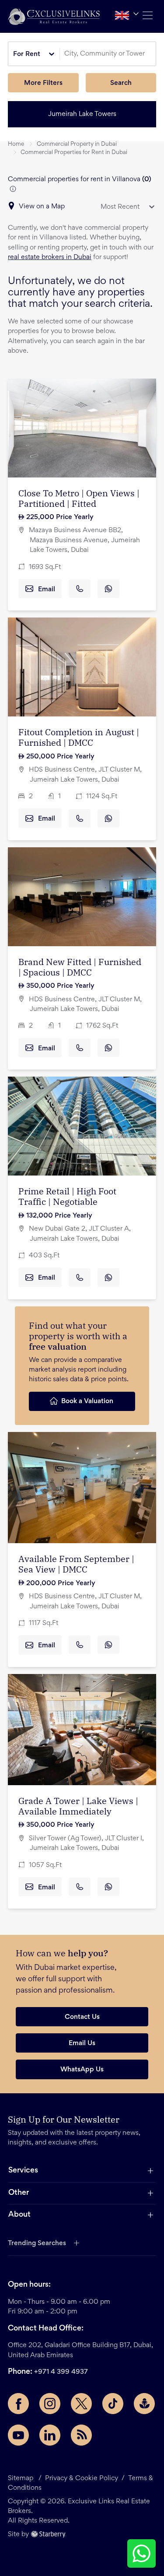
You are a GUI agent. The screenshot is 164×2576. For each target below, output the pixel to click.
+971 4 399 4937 (61, 2372)
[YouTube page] (18, 2435)
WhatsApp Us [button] (82, 2070)
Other (19, 2193)
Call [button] (80, 589)
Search (121, 83)
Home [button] (16, 144)
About (19, 2215)
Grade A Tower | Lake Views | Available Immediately (78, 1806)
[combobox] (109, 54)
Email (47, 590)
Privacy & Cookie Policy (82, 2478)
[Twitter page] (81, 2404)
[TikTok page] (113, 2404)
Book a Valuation (87, 1401)
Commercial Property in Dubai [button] (77, 144)
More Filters (43, 83)
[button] (54, 16)
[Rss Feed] (81, 2435)
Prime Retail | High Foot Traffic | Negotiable (67, 1196)
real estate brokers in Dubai (50, 257)
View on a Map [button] (42, 207)
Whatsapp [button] (108, 589)
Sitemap (21, 2478)
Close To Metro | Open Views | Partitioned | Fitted (79, 498)
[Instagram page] (50, 2404)
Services (23, 2171)
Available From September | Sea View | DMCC (76, 1564)
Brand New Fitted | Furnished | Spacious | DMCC (80, 967)
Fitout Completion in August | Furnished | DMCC (79, 737)
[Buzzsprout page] (144, 2404)
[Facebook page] (18, 2404)
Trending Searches (37, 2243)
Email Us (82, 2043)
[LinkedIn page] (50, 2435)
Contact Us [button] (82, 2017)
